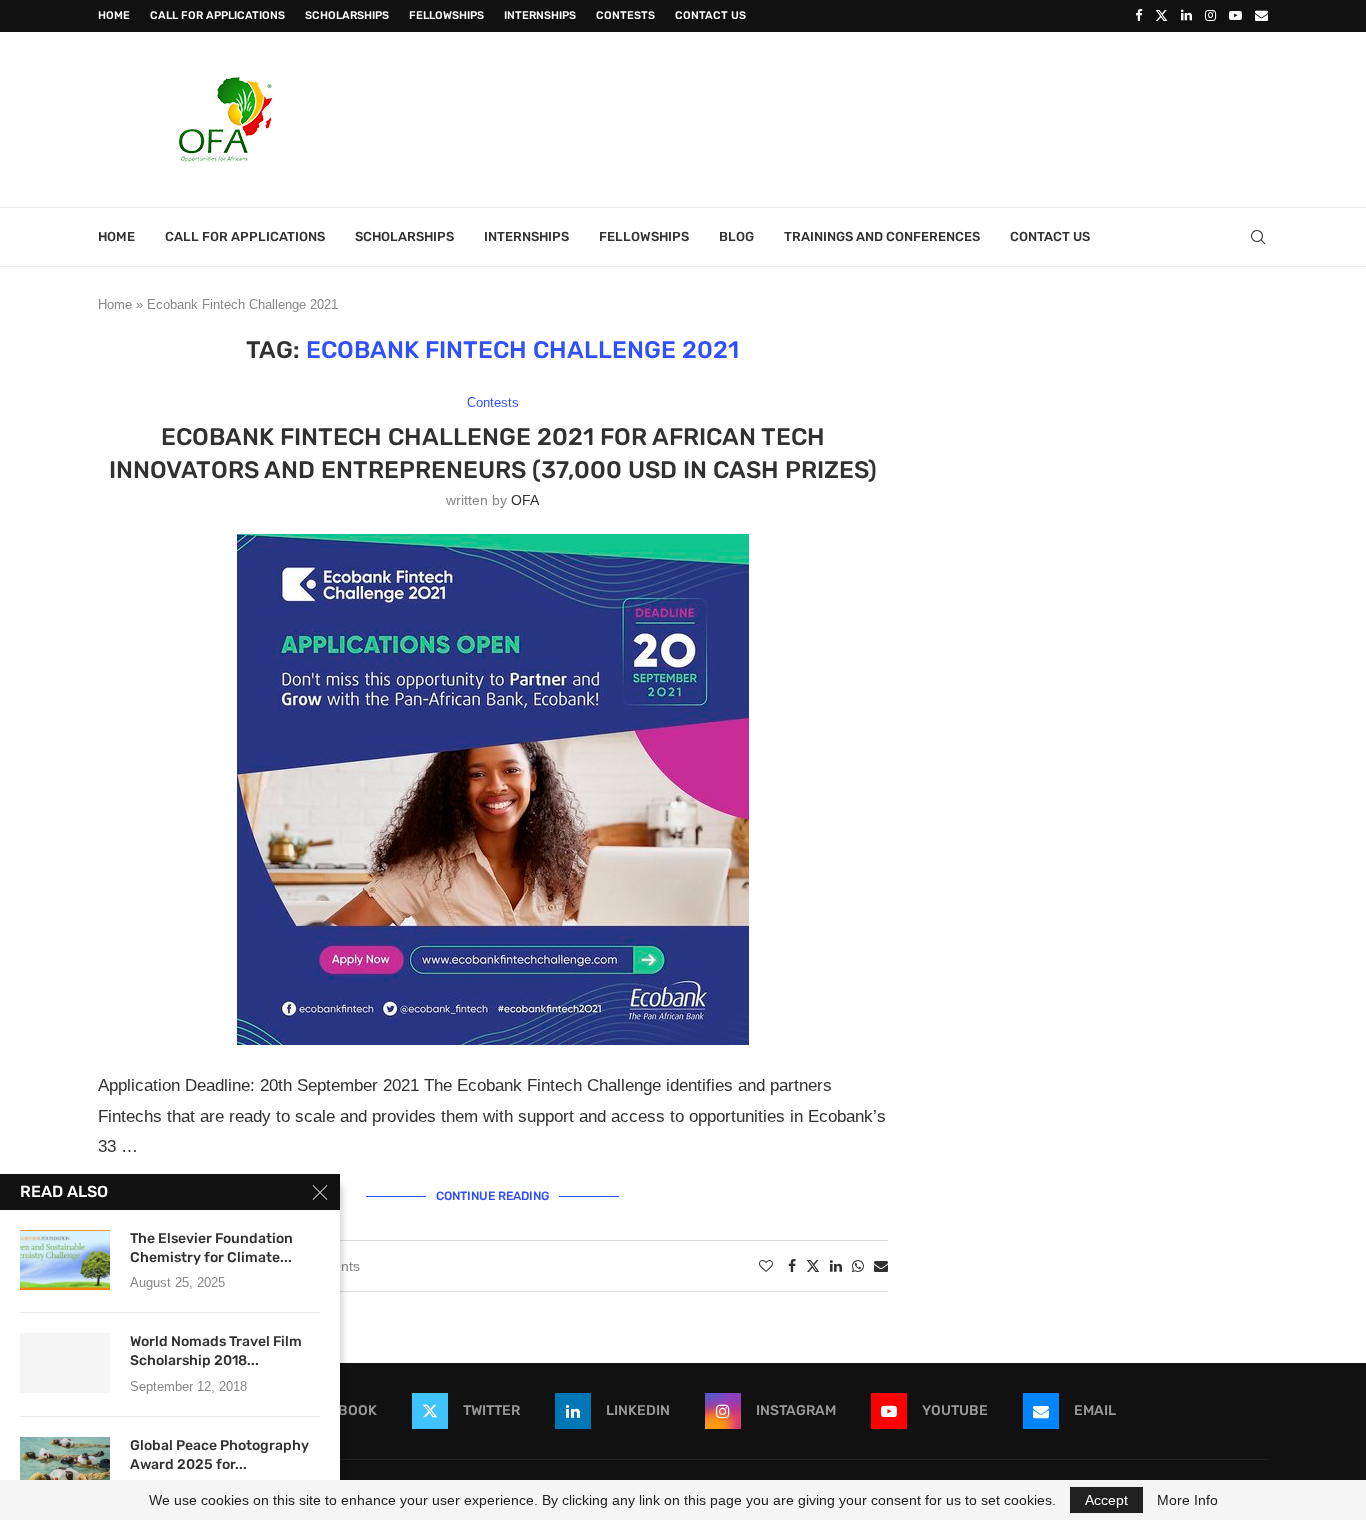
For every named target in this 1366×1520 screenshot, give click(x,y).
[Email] (1261, 16)
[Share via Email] (881, 1266)
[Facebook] (1138, 16)
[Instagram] (1210, 16)
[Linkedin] (1186, 16)
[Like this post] (766, 1266)
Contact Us (710, 15)
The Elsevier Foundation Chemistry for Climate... (211, 1248)
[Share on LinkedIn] (836, 1266)
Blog (736, 236)
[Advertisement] (904, 117)
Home (114, 15)
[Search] (1258, 237)
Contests (625, 15)
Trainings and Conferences (882, 236)
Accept (1106, 1500)
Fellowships (446, 15)
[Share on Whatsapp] (858, 1266)
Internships (540, 15)
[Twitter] (1161, 16)
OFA (525, 500)
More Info (1187, 1500)
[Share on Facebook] (792, 1266)
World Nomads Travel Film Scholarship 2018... (216, 1351)
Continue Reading (492, 1196)
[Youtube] (1235, 16)
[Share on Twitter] (813, 1265)
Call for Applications (217, 15)
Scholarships (347, 15)
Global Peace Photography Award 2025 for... (219, 1455)
